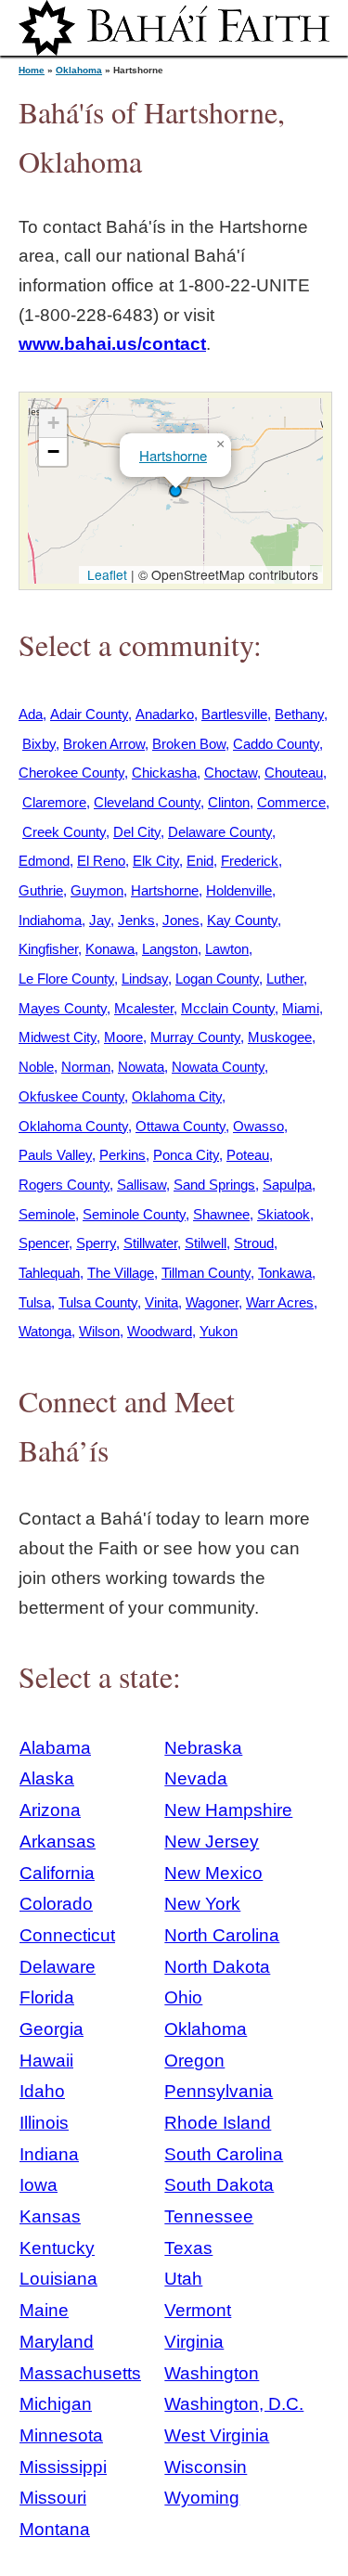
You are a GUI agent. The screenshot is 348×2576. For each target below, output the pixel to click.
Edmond (44, 861)
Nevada (196, 1778)
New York (202, 1904)
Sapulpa (287, 1185)
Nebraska (203, 1748)
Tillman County (206, 1273)
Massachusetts (80, 2373)
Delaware (58, 1967)
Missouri (53, 2498)
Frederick (250, 861)
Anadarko (165, 714)
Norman (86, 1067)
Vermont (198, 2310)
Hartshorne (173, 455)
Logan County (217, 979)
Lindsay (145, 979)
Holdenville (239, 890)
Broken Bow (189, 744)
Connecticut (67, 1935)
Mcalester (144, 1008)
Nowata (141, 1067)
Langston (170, 949)
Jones (181, 920)
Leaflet (105, 574)
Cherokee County (71, 773)
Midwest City (58, 1037)
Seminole (47, 1214)
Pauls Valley (55, 1155)
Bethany (299, 714)
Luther (285, 979)
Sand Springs (214, 1185)
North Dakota (217, 1967)
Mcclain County (228, 1008)
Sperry (96, 1243)
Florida (47, 1997)
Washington (212, 2373)
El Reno (101, 861)
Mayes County (63, 1008)
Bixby (39, 744)
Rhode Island (218, 2123)
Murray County (195, 1037)
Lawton (227, 949)
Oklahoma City (177, 1096)
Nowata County (218, 1067)
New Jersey (212, 1842)
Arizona (50, 1810)
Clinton (229, 802)
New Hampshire (228, 1810)
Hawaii (46, 2061)
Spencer (44, 1243)
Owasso (258, 1126)
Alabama (55, 1748)
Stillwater (150, 1243)
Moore (123, 1037)
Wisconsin (206, 2467)
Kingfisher (48, 949)
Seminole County (134, 1214)
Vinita (161, 1302)
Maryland (57, 2342)
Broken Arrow (104, 744)
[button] (175, 491)
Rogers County (64, 1185)
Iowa (39, 2185)
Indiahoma (50, 920)
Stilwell (206, 1243)
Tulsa (35, 1302)
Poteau (248, 1155)
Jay (100, 920)
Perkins (122, 1155)
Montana (55, 2529)
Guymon (97, 890)
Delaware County (220, 832)
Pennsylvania (219, 2091)
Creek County (64, 832)
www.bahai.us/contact (112, 344)
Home (32, 70)
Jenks (136, 920)
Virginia (194, 2342)
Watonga (45, 1331)
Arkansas (58, 1842)
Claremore (54, 802)
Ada (31, 714)
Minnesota (61, 2435)
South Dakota (219, 2185)
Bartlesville (234, 714)
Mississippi (63, 2467)
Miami (301, 1008)
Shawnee (221, 1214)
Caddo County (276, 744)
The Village (121, 1273)
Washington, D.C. (234, 2404)
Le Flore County (66, 979)
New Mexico (213, 1873)
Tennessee (209, 2216)
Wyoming (202, 2498)
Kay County (242, 920)
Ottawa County (180, 1126)
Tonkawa (285, 1273)
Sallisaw (142, 1185)
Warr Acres (280, 1302)
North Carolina (222, 1935)
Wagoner (212, 1302)
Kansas (50, 2216)
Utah (183, 2279)
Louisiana (58, 2279)
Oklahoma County (73, 1126)
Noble (36, 1067)
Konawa (110, 949)
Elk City (156, 861)
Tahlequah (49, 1273)
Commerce (291, 802)
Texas (188, 2248)
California (57, 1873)
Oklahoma (79, 70)
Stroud (254, 1243)
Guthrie (41, 890)
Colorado (56, 1904)
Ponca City (186, 1155)
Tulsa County (98, 1302)
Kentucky (57, 2248)
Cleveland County (147, 802)
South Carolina (224, 2154)
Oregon (194, 2061)
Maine (44, 2310)
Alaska (47, 1778)
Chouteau (294, 773)
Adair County (89, 714)
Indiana (49, 2154)
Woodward (160, 1331)
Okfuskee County (71, 1096)
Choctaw (231, 773)
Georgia (52, 2029)
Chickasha (164, 773)
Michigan (56, 2404)
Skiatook (284, 1214)
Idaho (42, 2091)
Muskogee (280, 1037)
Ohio (183, 1997)
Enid (200, 861)
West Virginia (217, 2435)
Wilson (99, 1331)
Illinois (44, 2123)
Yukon (219, 1331)
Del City (137, 832)
